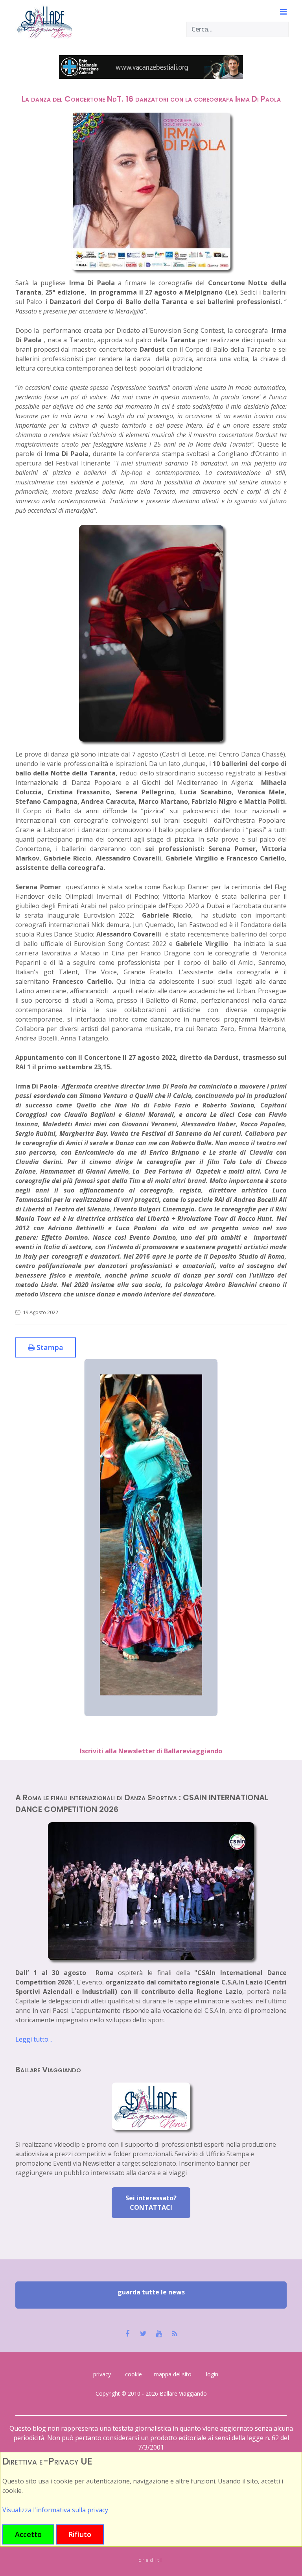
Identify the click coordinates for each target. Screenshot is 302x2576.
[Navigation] (278, 12)
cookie (134, 2374)
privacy (102, 2374)
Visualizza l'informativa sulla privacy (55, 2510)
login (212, 2374)
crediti (151, 2560)
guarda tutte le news (151, 2292)
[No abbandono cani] (151, 67)
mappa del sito (173, 2374)
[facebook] (128, 2334)
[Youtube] (159, 2334)
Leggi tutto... (34, 2039)
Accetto (28, 2534)
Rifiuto (80, 2534)
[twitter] (143, 2334)
